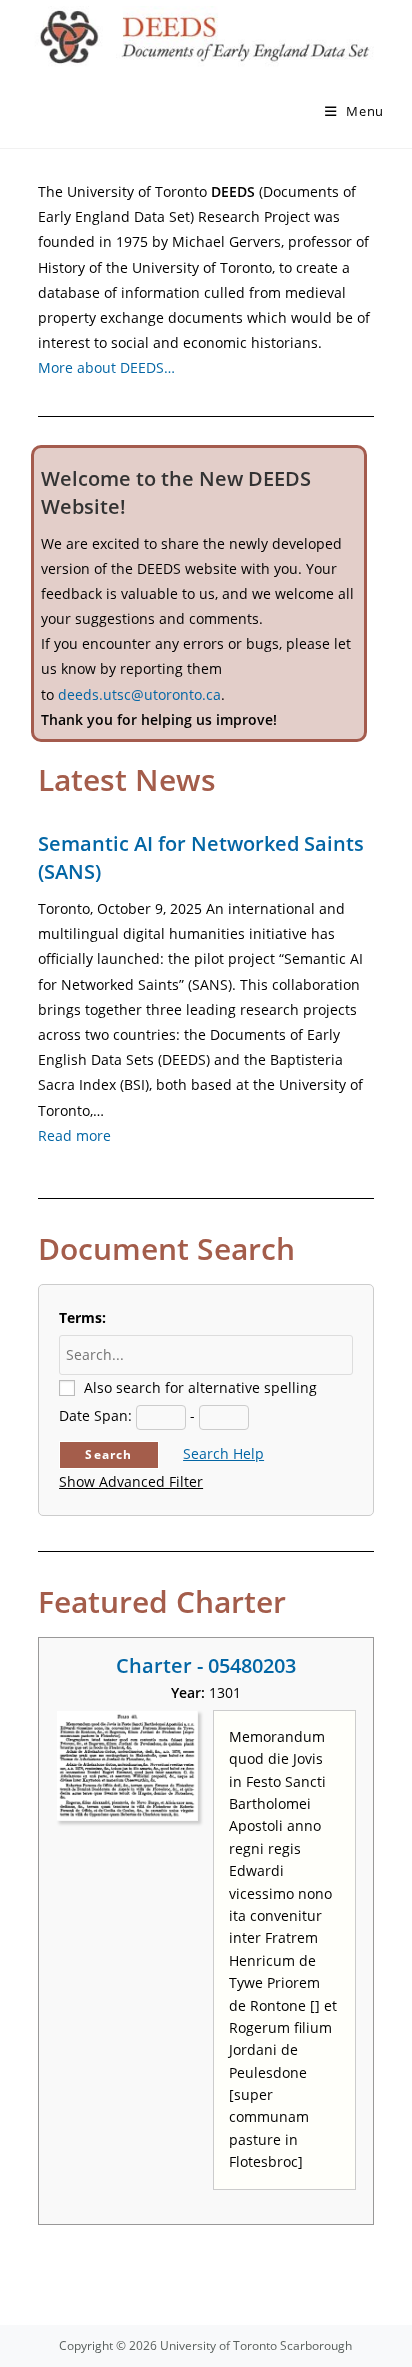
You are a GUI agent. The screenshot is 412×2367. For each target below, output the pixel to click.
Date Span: (95, 1415)
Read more (74, 1135)
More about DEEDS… (106, 367)
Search (108, 1454)
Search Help (223, 1453)
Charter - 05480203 (206, 1665)
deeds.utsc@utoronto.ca (139, 694)
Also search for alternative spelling (200, 1387)
